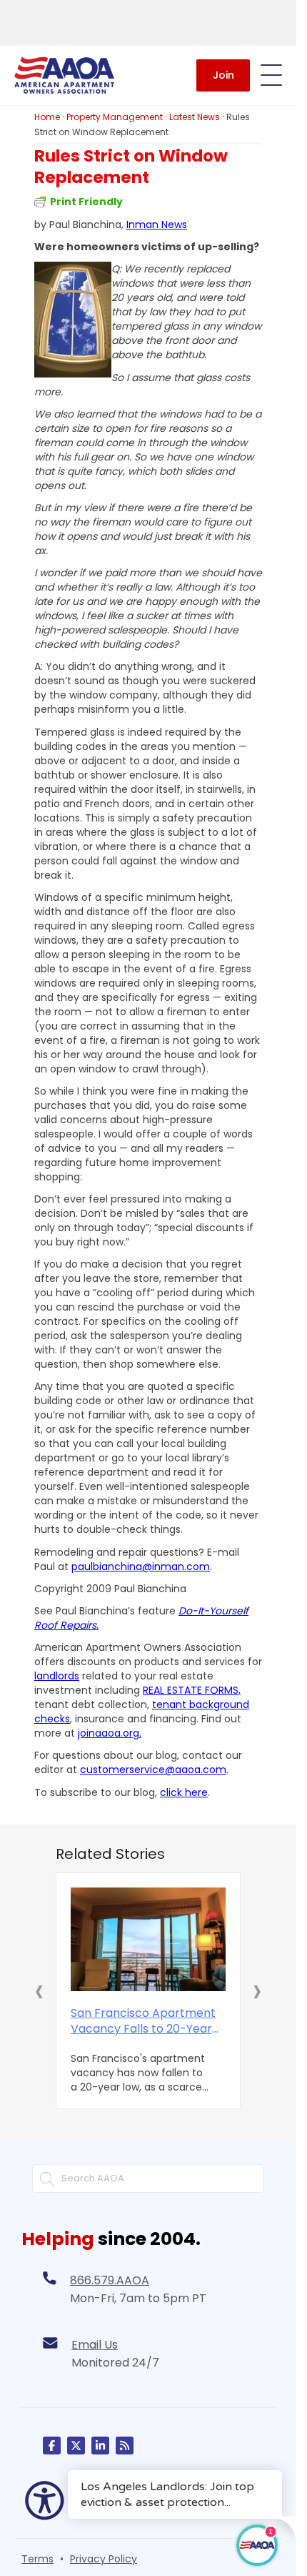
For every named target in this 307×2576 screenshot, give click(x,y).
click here (184, 1792)
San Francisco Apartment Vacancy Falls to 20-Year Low (143, 2021)
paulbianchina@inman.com (141, 1566)
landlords (57, 1676)
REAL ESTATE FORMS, (192, 1690)
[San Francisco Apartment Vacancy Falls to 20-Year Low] (148, 1939)
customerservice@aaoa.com (153, 1770)
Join (223, 75)
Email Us (95, 2345)
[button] (39, 1990)
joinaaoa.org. (110, 1733)
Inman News (157, 224)
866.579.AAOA (110, 2280)
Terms (37, 2559)
